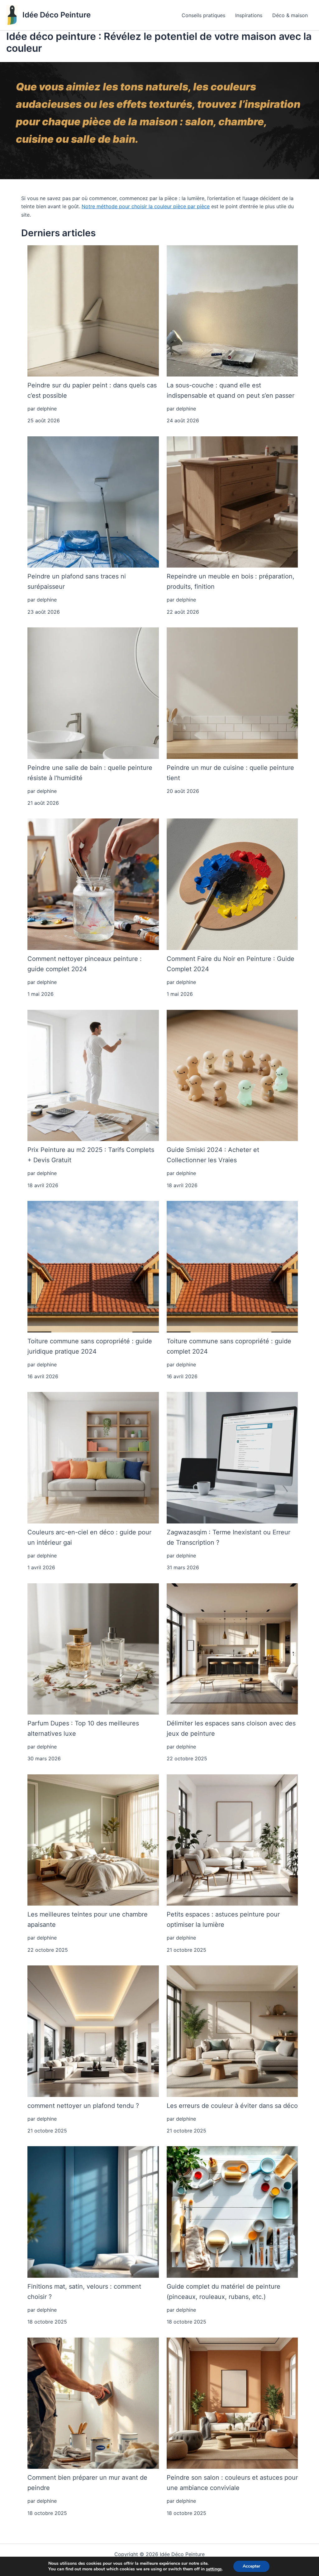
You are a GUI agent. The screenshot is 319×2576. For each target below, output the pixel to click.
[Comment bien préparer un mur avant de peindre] (93, 2403)
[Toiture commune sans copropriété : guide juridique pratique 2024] (93, 1267)
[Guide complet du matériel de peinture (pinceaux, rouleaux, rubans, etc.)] (232, 2212)
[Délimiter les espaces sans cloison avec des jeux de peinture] (232, 1649)
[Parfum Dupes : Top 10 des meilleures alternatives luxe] (93, 1649)
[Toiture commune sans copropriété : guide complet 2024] (232, 1267)
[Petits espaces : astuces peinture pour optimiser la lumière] (232, 1840)
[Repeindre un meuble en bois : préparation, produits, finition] (232, 502)
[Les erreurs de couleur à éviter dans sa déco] (232, 2031)
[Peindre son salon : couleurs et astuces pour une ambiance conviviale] (232, 2403)
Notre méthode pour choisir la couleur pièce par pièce (146, 206)
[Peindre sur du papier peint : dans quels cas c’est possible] (93, 311)
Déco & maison (290, 15)
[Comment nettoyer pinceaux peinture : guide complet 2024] (93, 884)
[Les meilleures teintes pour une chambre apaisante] (93, 1840)
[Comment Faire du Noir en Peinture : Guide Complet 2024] (232, 884)
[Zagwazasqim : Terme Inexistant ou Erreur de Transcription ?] (232, 1458)
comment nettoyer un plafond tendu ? (83, 2106)
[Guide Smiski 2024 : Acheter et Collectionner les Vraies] (232, 1076)
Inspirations (249, 15)
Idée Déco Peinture (57, 15)
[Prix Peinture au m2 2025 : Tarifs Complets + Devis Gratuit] (93, 1076)
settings (214, 2569)
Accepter (251, 2566)
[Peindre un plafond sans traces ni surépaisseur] (93, 502)
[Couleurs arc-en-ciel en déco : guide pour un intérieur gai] (93, 1458)
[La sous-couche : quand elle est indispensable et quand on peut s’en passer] (232, 311)
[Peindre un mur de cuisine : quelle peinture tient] (232, 693)
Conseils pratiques (203, 15)
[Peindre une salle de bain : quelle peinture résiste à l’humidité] (93, 693)
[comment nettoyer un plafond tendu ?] (93, 2031)
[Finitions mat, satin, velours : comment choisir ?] (93, 2212)
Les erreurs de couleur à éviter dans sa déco (232, 2106)
